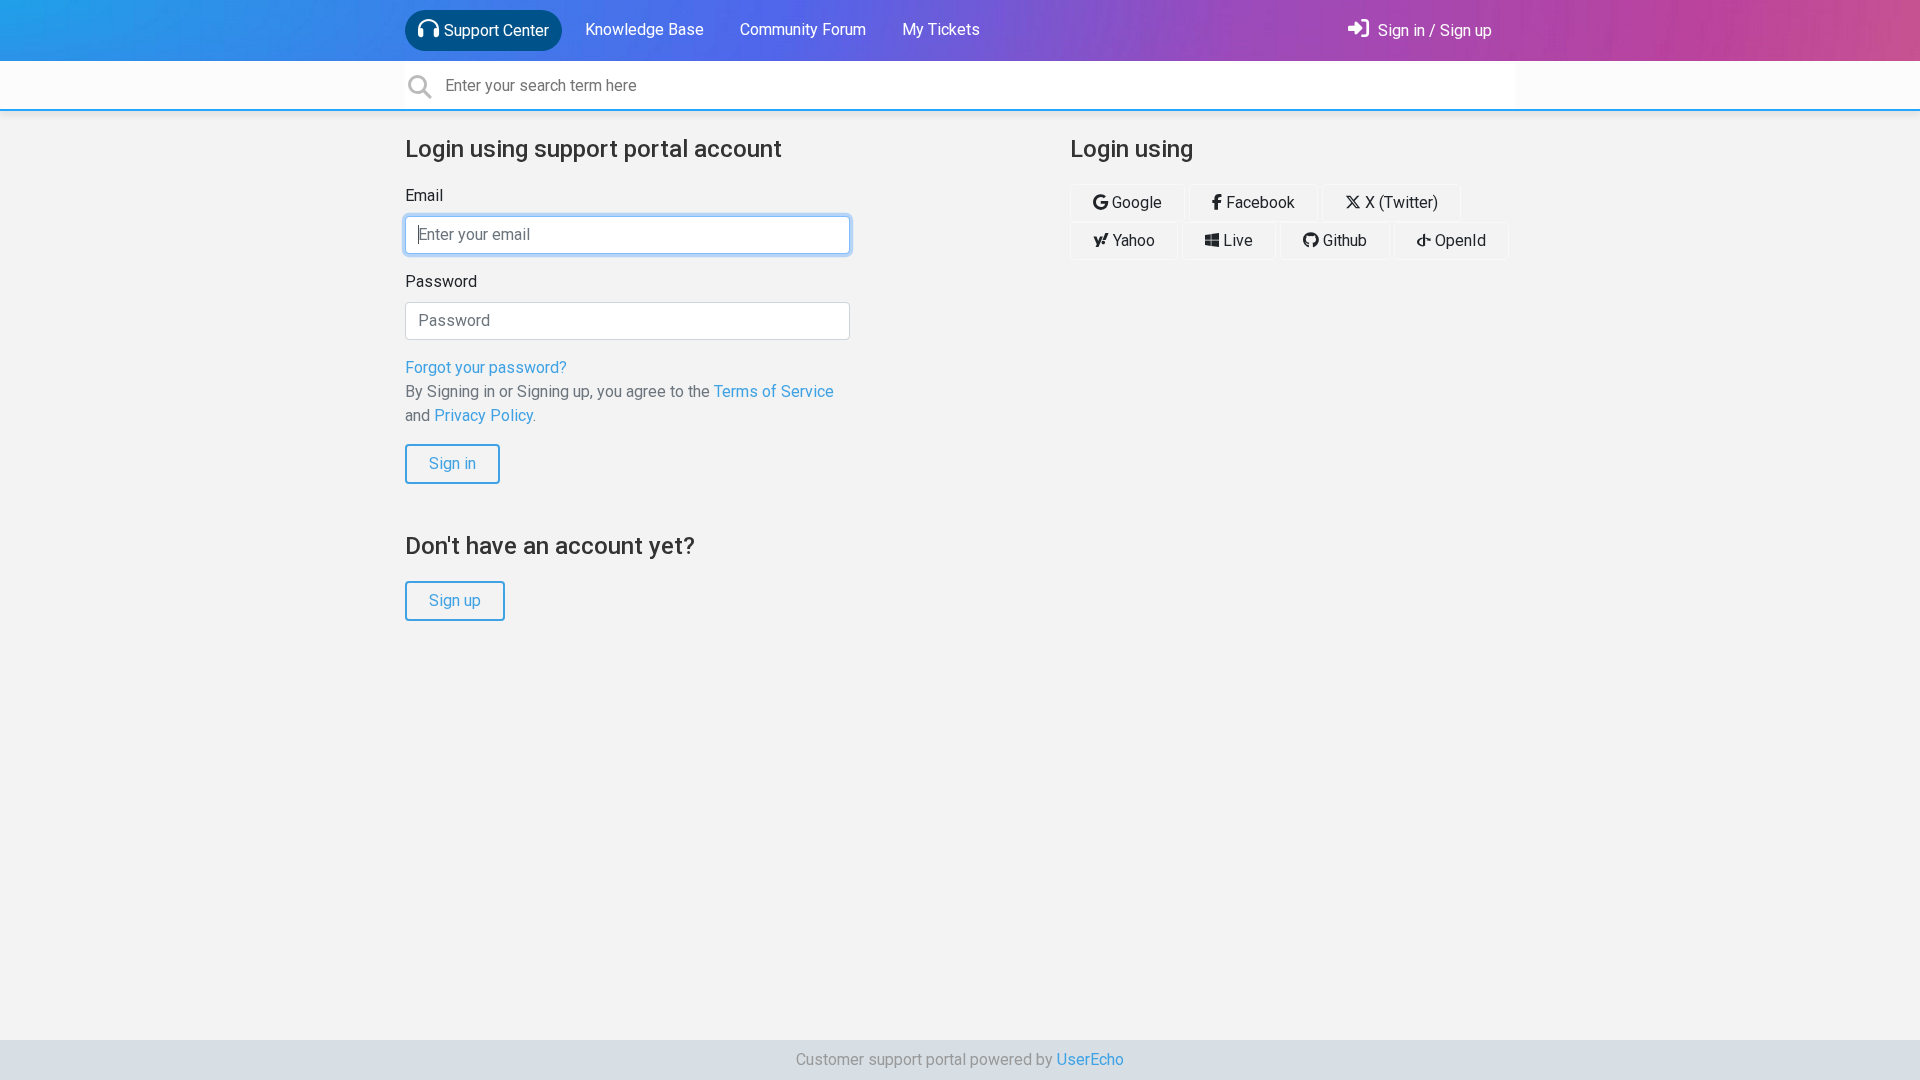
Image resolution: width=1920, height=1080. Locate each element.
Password (441, 281)
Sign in (452, 463)
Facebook (1258, 202)
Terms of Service (774, 391)
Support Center (496, 30)
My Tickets (941, 29)
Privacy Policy (483, 415)
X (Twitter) (1399, 202)
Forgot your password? (486, 367)
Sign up (455, 600)
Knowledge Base (644, 29)
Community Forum (803, 29)
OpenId (1458, 240)
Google (1135, 202)
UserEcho (1090, 1059)
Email (424, 195)
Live (1236, 240)
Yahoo (1132, 240)
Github (1343, 240)
